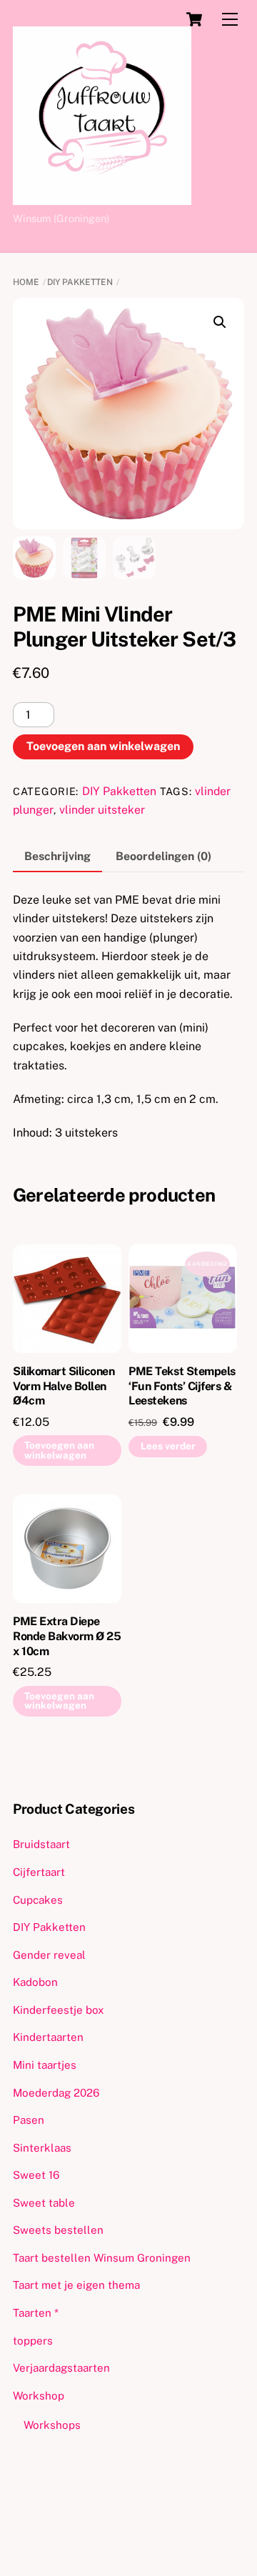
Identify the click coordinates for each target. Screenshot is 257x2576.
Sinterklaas (42, 2148)
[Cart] (194, 19)
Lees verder (168, 1446)
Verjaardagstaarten (61, 2368)
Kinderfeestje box (59, 2010)
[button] (220, 322)
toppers (33, 2341)
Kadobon (35, 1982)
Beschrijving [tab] (57, 856)
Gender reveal (49, 1955)
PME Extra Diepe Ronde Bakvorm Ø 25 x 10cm (67, 1636)
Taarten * (36, 2313)
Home (26, 282)
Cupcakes (38, 1900)
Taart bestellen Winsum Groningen (102, 2258)
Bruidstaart (41, 1844)
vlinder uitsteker (102, 810)
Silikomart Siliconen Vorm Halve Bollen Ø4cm (64, 1386)
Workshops (52, 2425)
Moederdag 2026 (56, 2093)
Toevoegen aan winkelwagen (103, 746)
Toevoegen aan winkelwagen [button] (59, 1450)
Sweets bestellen (58, 2230)
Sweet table (44, 2203)
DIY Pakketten (80, 282)
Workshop (39, 2396)
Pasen (29, 2120)
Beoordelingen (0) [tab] (163, 856)
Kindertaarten (48, 2037)
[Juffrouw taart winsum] (102, 199)
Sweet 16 (36, 2175)
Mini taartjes (45, 2065)
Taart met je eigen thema (76, 2285)
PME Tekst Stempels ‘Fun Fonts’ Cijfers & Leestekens (182, 1386)
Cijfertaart (39, 1872)
